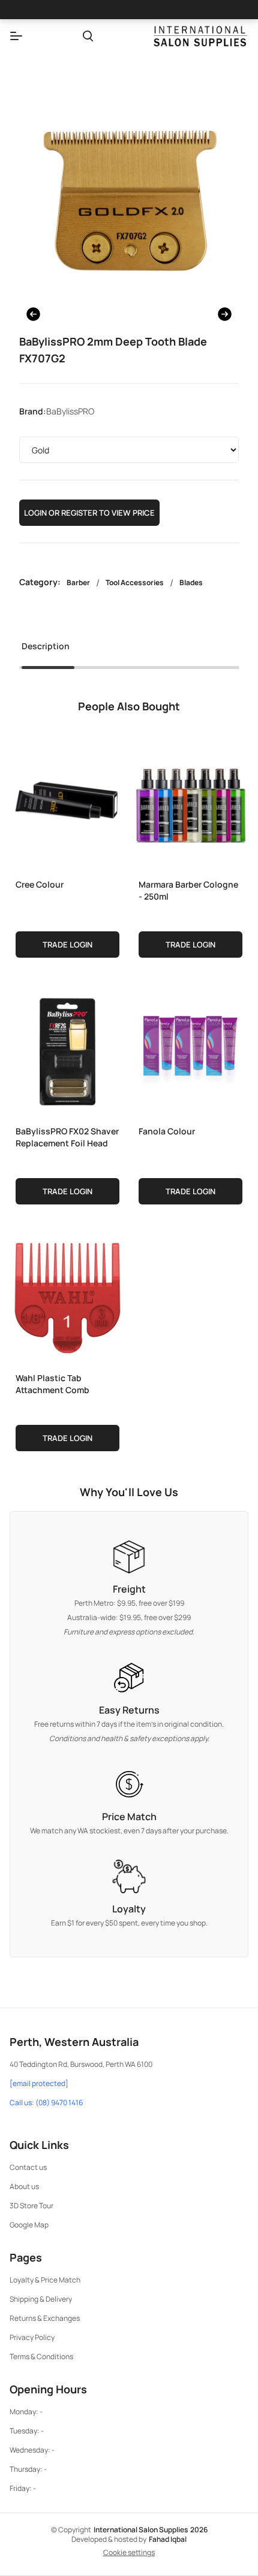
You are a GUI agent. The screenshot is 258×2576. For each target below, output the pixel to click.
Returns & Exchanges (45, 2318)
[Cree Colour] (67, 802)
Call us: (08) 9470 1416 (46, 2103)
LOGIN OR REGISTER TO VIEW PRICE (89, 513)
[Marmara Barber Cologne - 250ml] (190, 802)
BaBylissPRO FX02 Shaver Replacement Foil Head (67, 1137)
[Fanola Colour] (190, 1049)
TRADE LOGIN (67, 945)
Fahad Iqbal (168, 2539)
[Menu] (16, 36)
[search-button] (88, 36)
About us (24, 2186)
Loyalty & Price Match (45, 2280)
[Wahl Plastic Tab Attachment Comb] (67, 1295)
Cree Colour (40, 884)
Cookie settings (129, 2553)
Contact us (28, 2167)
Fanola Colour (167, 1131)
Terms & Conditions (41, 2356)
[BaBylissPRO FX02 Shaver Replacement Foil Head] (67, 1049)
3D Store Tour (31, 2206)
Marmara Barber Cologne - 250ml (188, 890)
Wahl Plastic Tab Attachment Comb (52, 1384)
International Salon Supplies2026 (151, 2530)
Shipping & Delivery (41, 2299)
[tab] (46, 650)
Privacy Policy (32, 2337)
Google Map (29, 2225)
